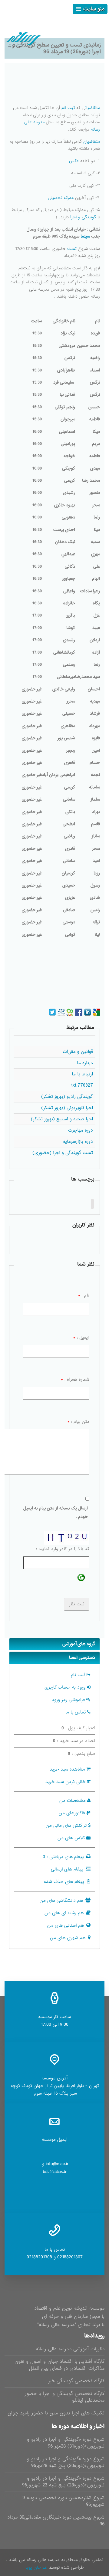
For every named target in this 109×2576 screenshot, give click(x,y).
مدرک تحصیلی (61, 198)
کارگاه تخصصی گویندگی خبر (76, 2381)
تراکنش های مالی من (66, 1826)
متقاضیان (92, 108)
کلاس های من (71, 1838)
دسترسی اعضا (82, 1658)
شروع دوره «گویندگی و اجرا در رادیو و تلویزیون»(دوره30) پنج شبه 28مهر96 (66, 2462)
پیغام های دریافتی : (63, 1857)
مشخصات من (73, 1801)
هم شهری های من (68, 1938)
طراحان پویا (36, 2567)
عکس (74, 161)
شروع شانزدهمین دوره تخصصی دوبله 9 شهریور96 (63, 2501)
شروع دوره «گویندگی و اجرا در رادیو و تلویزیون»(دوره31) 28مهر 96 (66, 2443)
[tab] (54, 1644)
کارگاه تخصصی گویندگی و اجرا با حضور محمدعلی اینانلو (65, 2397)
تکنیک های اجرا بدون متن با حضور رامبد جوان (56, 2413)
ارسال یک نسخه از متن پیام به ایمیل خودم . (56, 1513)
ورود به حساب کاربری (65, 1687)
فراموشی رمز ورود (68, 1700)
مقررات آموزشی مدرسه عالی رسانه (70, 2349)
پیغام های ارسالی (67, 1869)
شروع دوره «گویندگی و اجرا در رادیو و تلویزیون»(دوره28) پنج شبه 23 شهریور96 (63, 2482)
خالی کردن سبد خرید (66, 1782)
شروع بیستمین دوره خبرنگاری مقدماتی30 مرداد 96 (56, 2521)
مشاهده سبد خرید (67, 1769)
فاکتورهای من (72, 1813)
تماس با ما (76, 1712)
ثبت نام (68, 108)
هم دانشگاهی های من (61, 1901)
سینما (85, 236)
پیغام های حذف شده (64, 1882)
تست (72, 249)
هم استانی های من (66, 1925)
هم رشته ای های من (64, 1913)
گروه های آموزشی (79, 1644)
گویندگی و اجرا (83, 217)
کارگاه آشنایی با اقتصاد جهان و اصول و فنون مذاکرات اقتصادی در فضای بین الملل (59, 2365)
